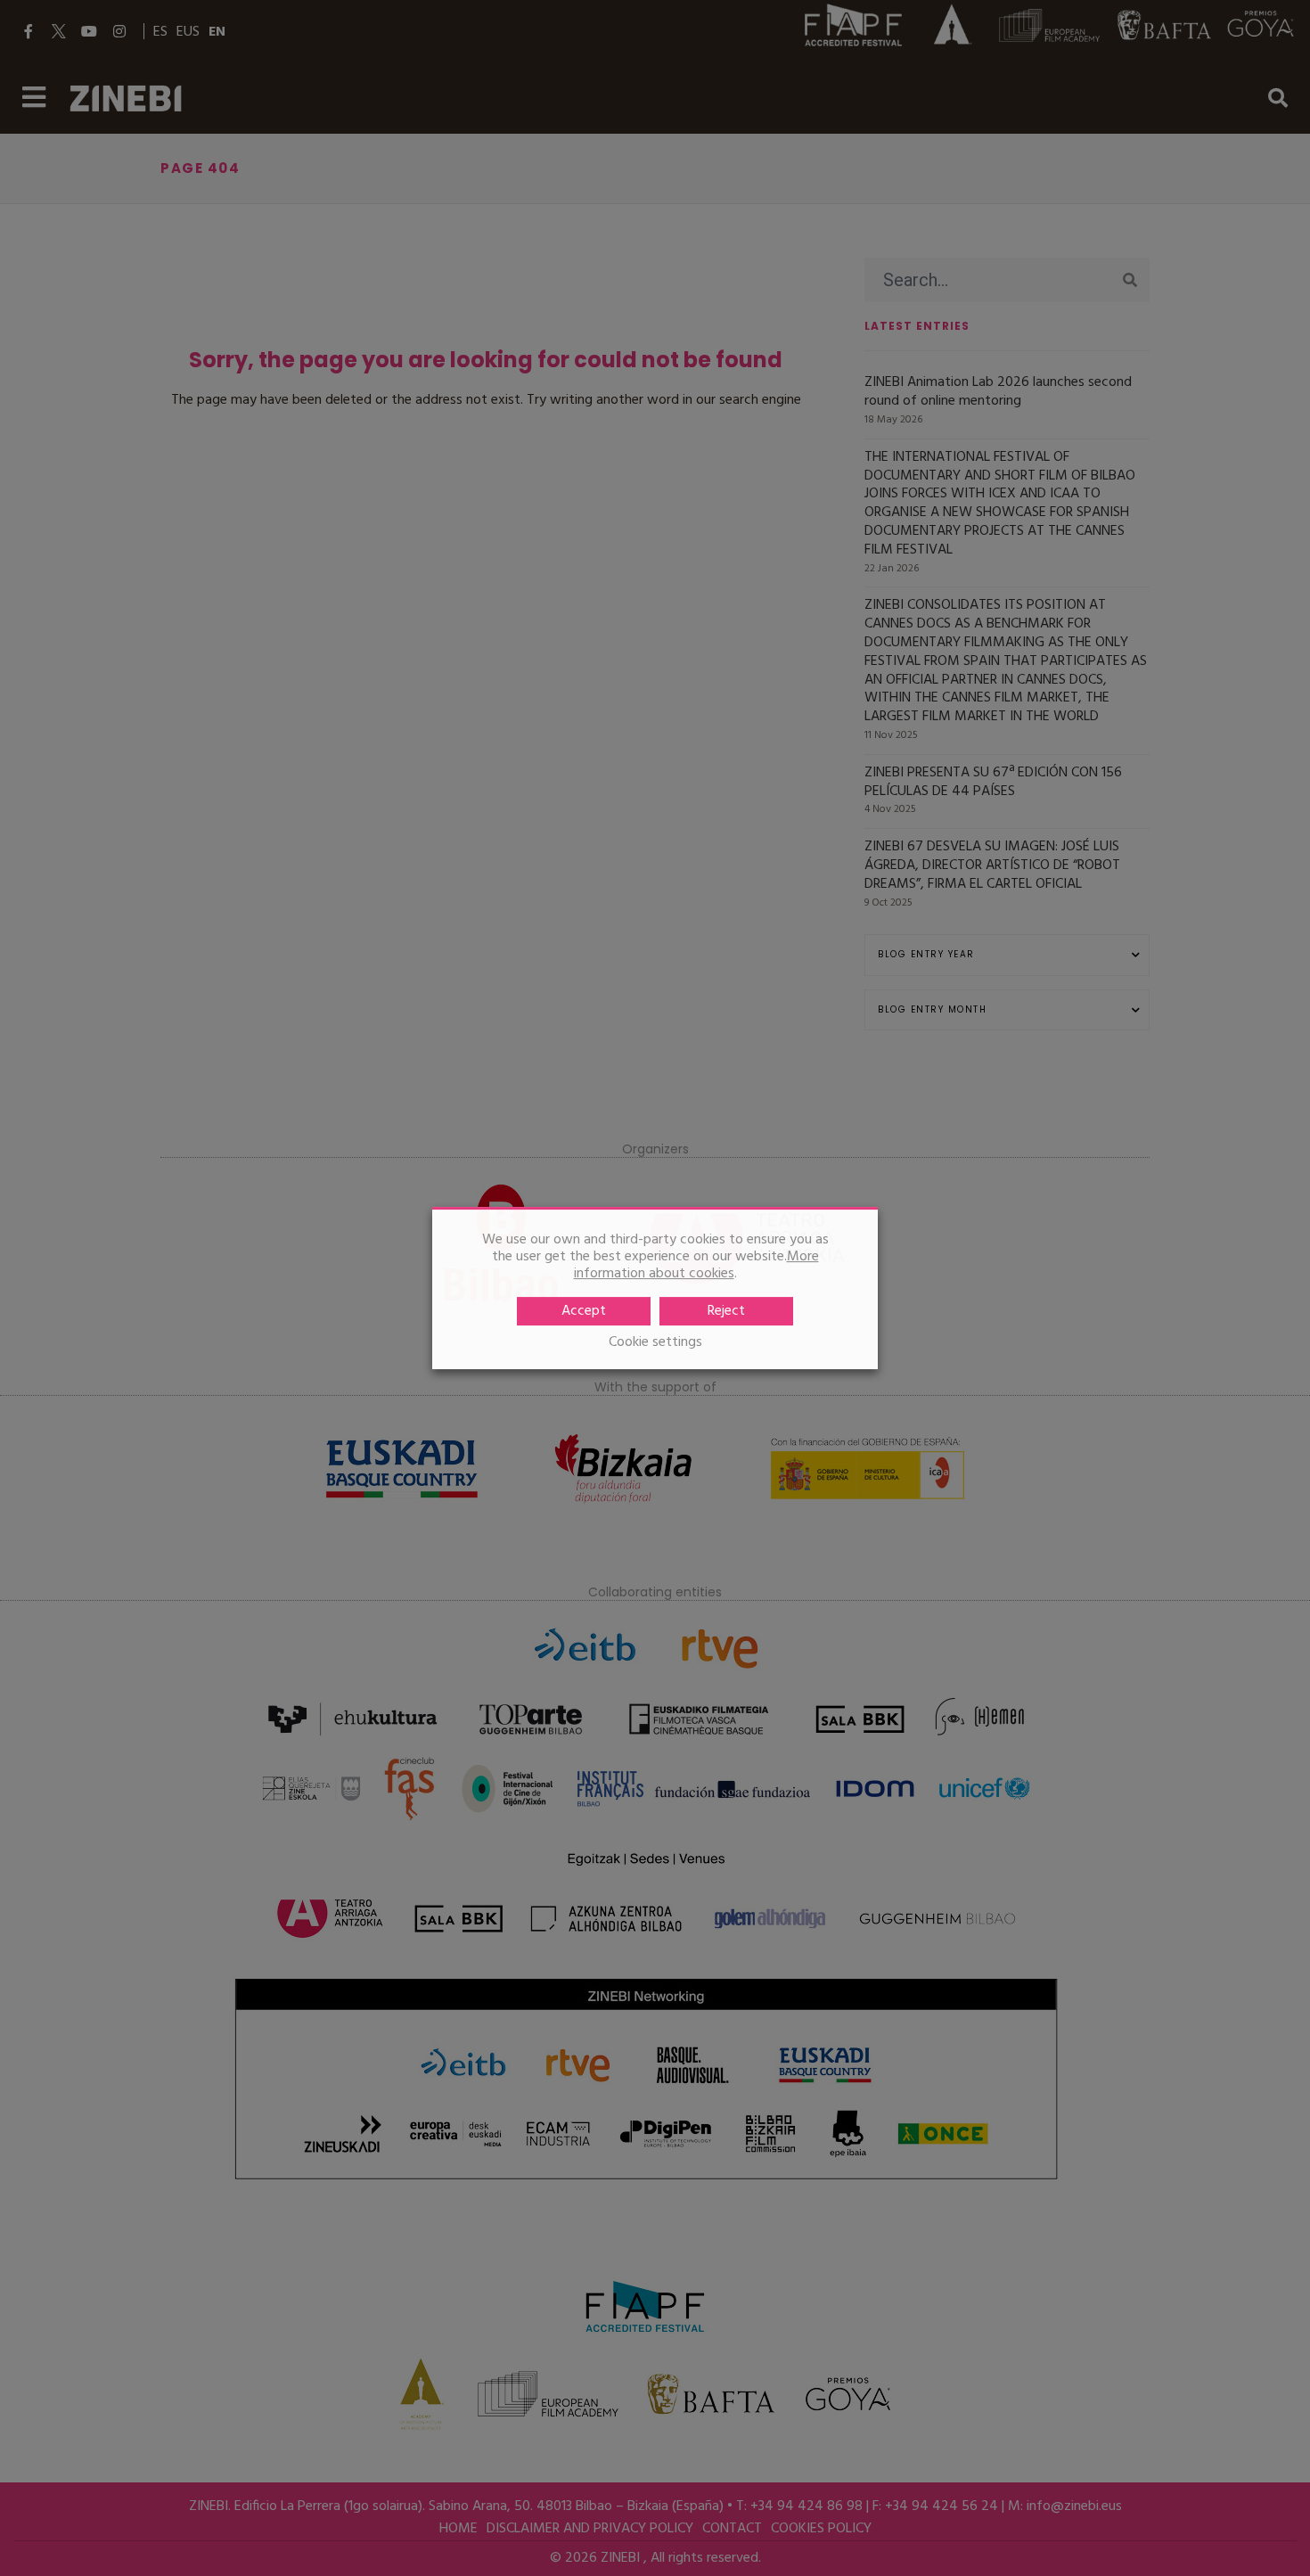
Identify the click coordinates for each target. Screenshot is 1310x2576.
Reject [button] (726, 1311)
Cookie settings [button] (655, 1343)
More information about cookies (696, 1265)
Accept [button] (584, 1311)
